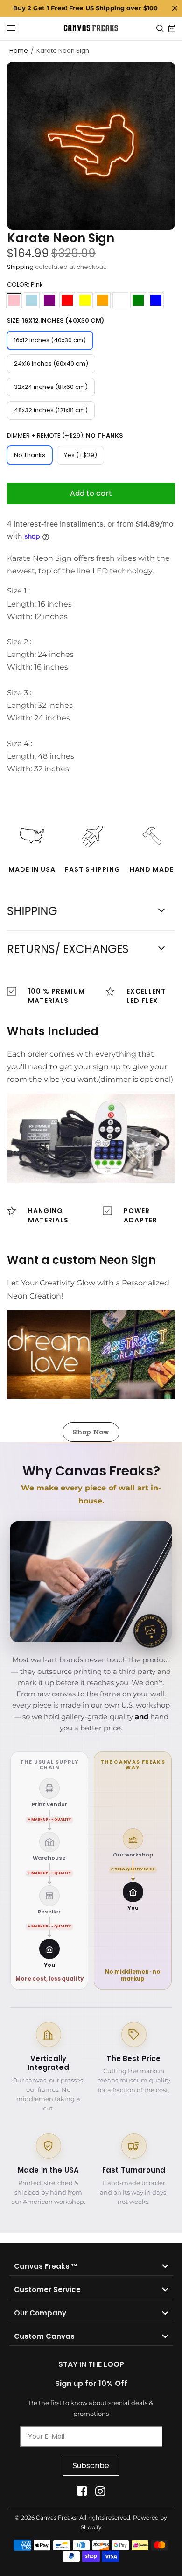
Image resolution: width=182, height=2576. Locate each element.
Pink (14, 300)
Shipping (20, 267)
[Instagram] (100, 2491)
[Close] (175, 8)
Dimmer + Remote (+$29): (65, 435)
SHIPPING (32, 911)
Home (19, 51)
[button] (91, 1432)
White (120, 300)
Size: (56, 321)
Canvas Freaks (56, 2517)
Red (67, 300)
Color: (25, 285)
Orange (103, 300)
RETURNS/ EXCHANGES (68, 949)
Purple (49, 300)
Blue (156, 300)
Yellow (85, 300)
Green (138, 300)
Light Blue (32, 300)
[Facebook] (82, 2491)
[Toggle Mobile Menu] (17, 28)
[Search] (160, 28)
